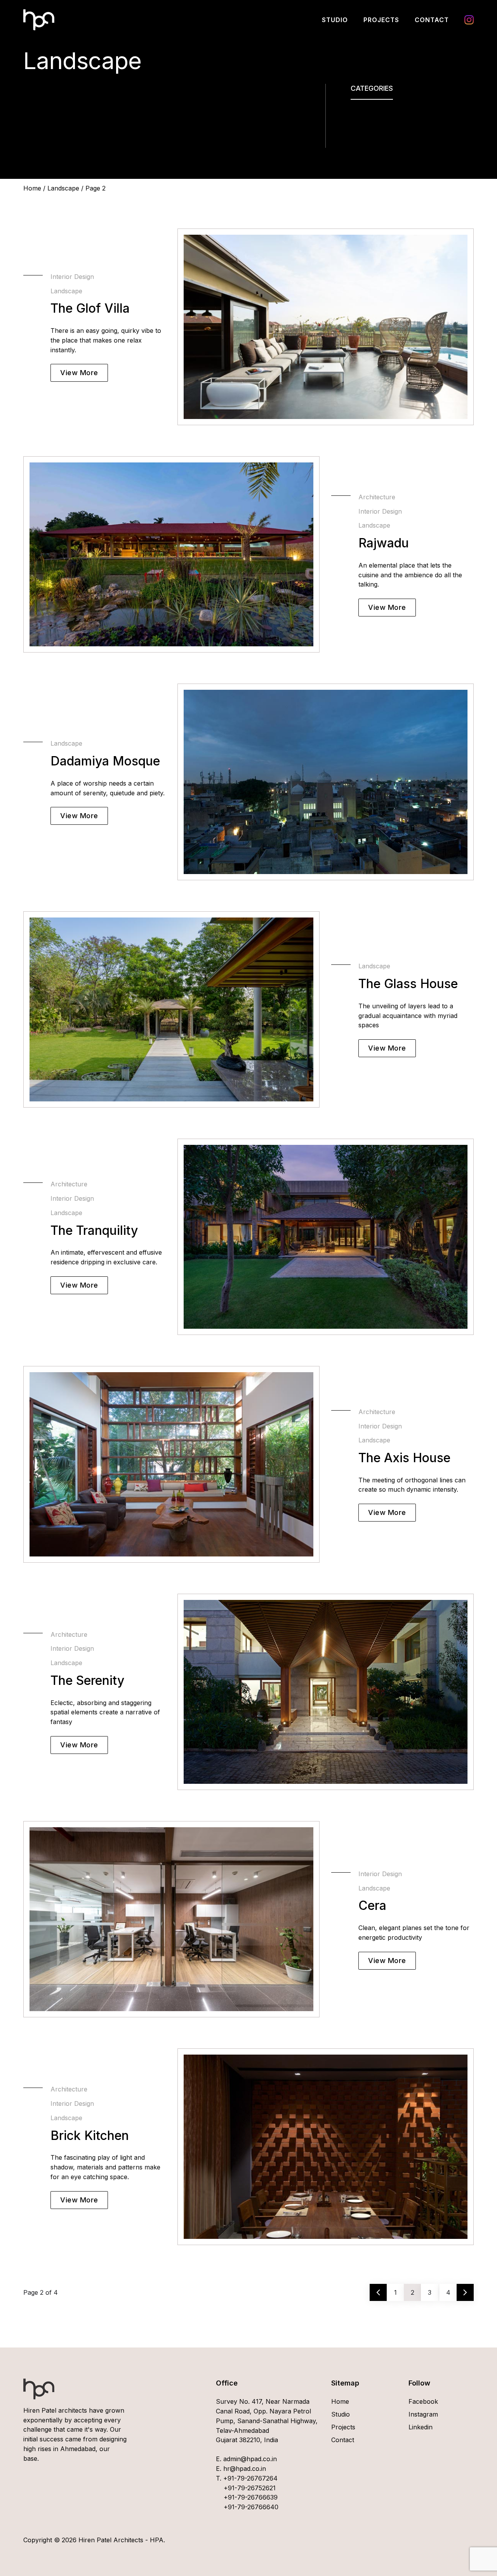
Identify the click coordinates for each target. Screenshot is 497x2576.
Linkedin (421, 2427)
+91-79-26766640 (251, 2507)
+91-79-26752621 (250, 2488)
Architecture (369, 123)
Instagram (469, 20)
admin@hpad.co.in (249, 2459)
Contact (432, 20)
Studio (335, 20)
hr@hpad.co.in (244, 2469)
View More (79, 373)
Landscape (367, 143)
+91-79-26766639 (251, 2497)
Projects (381, 20)
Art (355, 114)
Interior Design (372, 133)
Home (32, 188)
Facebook (423, 2401)
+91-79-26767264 (250, 2478)
